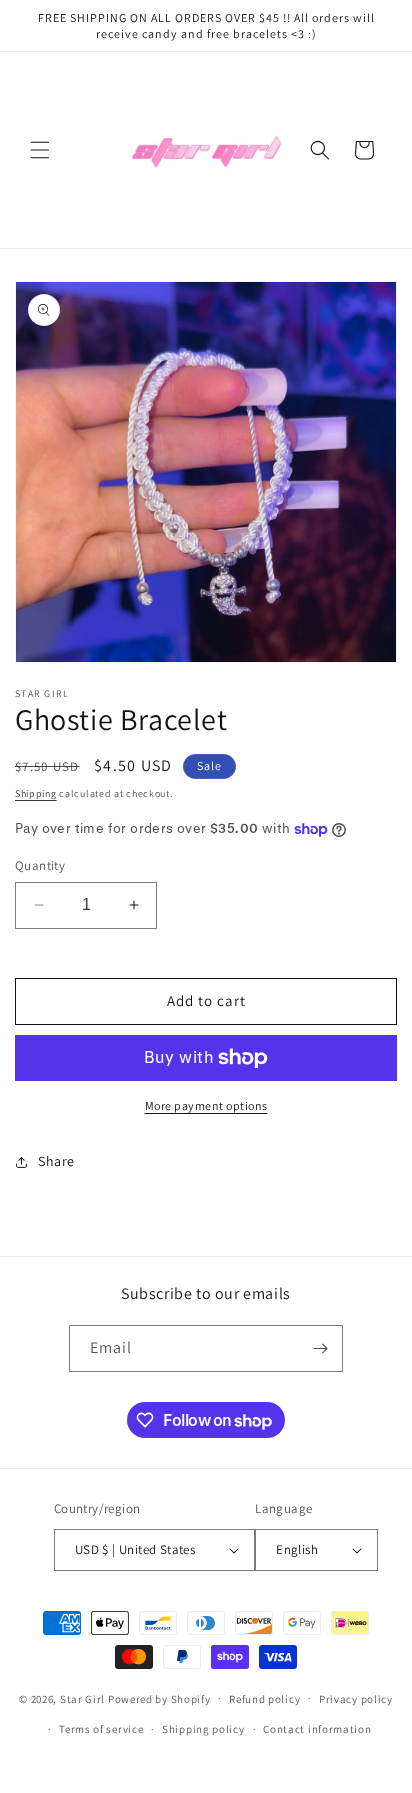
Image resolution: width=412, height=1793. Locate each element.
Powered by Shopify (159, 1698)
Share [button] (56, 1161)
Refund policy (264, 1699)
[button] (40, 150)
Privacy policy (356, 1699)
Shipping (36, 793)
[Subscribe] (320, 1348)
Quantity (40, 865)
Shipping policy (203, 1729)
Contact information (317, 1729)
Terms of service (101, 1729)
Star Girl (82, 1698)
